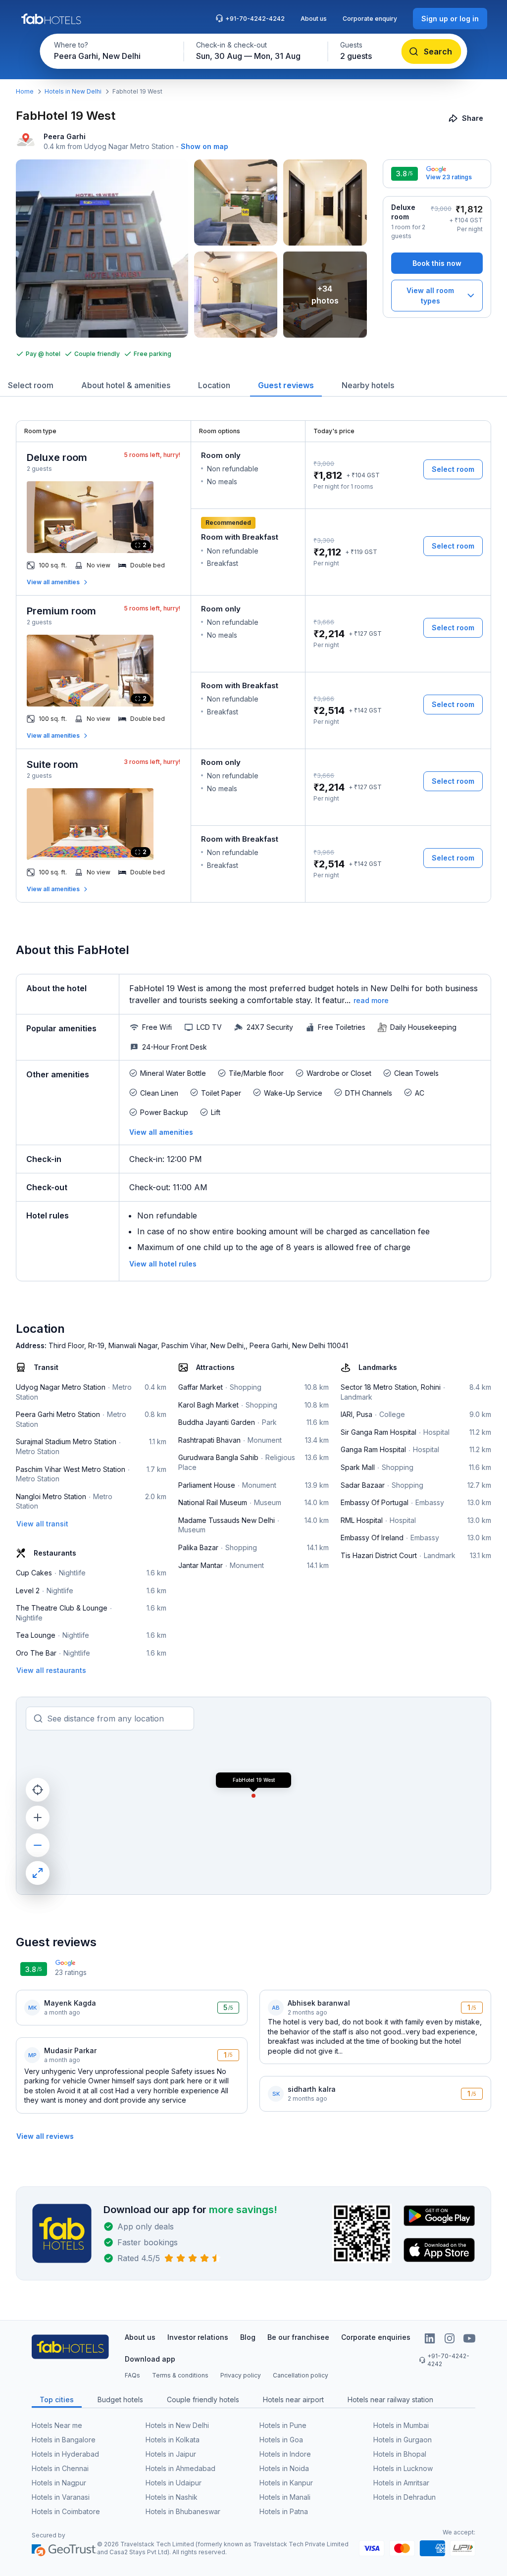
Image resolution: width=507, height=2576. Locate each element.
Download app (150, 2359)
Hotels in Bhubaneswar (183, 2511)
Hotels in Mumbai (401, 2425)
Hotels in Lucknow (403, 2468)
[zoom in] (38, 1818)
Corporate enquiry (370, 19)
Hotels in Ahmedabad (180, 2468)
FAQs (132, 2375)
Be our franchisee (298, 2337)
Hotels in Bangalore (64, 2440)
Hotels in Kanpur (286, 2483)
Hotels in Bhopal (400, 2454)
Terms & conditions (180, 2375)
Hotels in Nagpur (59, 2483)
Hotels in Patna (284, 2511)
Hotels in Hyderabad (65, 2454)
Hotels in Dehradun (405, 2497)
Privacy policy (241, 2375)
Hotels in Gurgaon (403, 2440)
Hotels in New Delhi (73, 91)
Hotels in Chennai (60, 2468)
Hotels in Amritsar (401, 2483)
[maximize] (38, 1873)
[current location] (38, 1790)
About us (314, 19)
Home (25, 91)
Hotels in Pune (283, 2425)
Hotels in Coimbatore (66, 2511)
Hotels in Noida (284, 2468)
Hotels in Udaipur (174, 2483)
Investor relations (198, 2337)
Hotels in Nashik (172, 2497)
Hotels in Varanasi (61, 2497)
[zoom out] (38, 1845)
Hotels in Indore (285, 2454)
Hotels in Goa (281, 2440)
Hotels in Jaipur (171, 2454)
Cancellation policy (301, 2375)
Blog (248, 2337)
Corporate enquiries (376, 2337)
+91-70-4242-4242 (255, 19)
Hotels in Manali (285, 2497)
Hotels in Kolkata (173, 2440)
